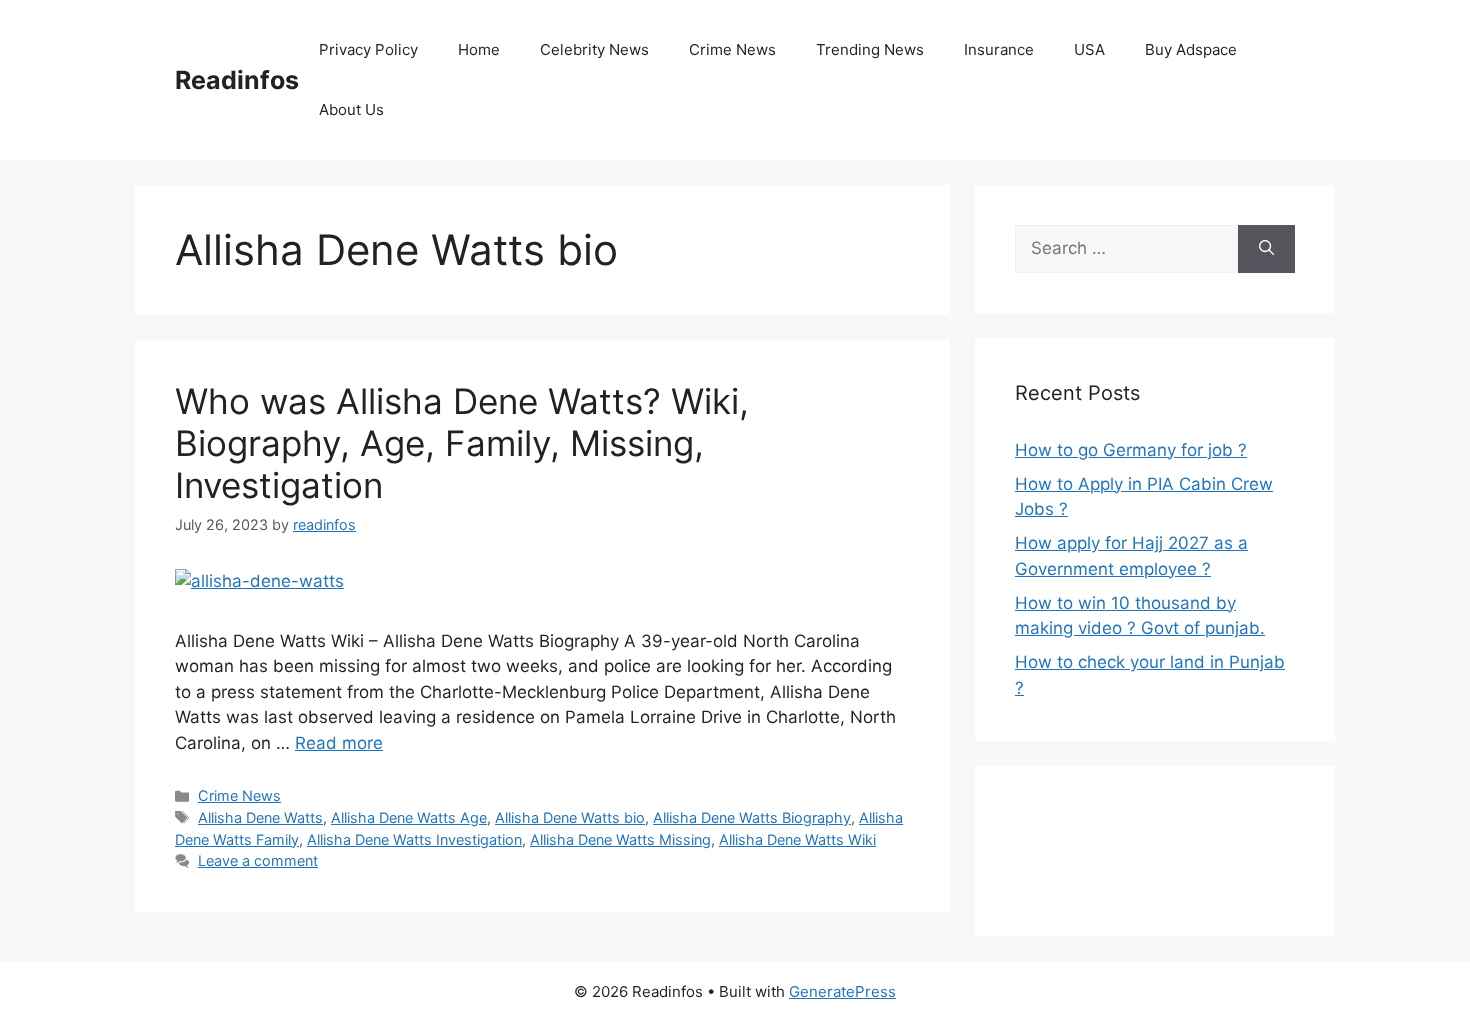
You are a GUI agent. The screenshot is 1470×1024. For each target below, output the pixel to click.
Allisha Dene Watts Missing (620, 839)
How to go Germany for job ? (1131, 450)
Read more (339, 743)
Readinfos (237, 80)
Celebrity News (594, 49)
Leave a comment (258, 860)
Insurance (999, 49)
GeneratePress (842, 991)
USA (1089, 49)
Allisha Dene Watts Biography (752, 817)
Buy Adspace (1191, 49)
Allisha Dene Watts (260, 817)
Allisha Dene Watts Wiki (797, 839)
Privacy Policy (368, 49)
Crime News (732, 49)
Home (479, 49)
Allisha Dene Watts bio (570, 817)
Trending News (870, 49)
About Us (351, 109)
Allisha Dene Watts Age (409, 817)
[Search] (1266, 249)
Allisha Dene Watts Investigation (414, 839)
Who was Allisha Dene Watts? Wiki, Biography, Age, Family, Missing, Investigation (462, 443)
